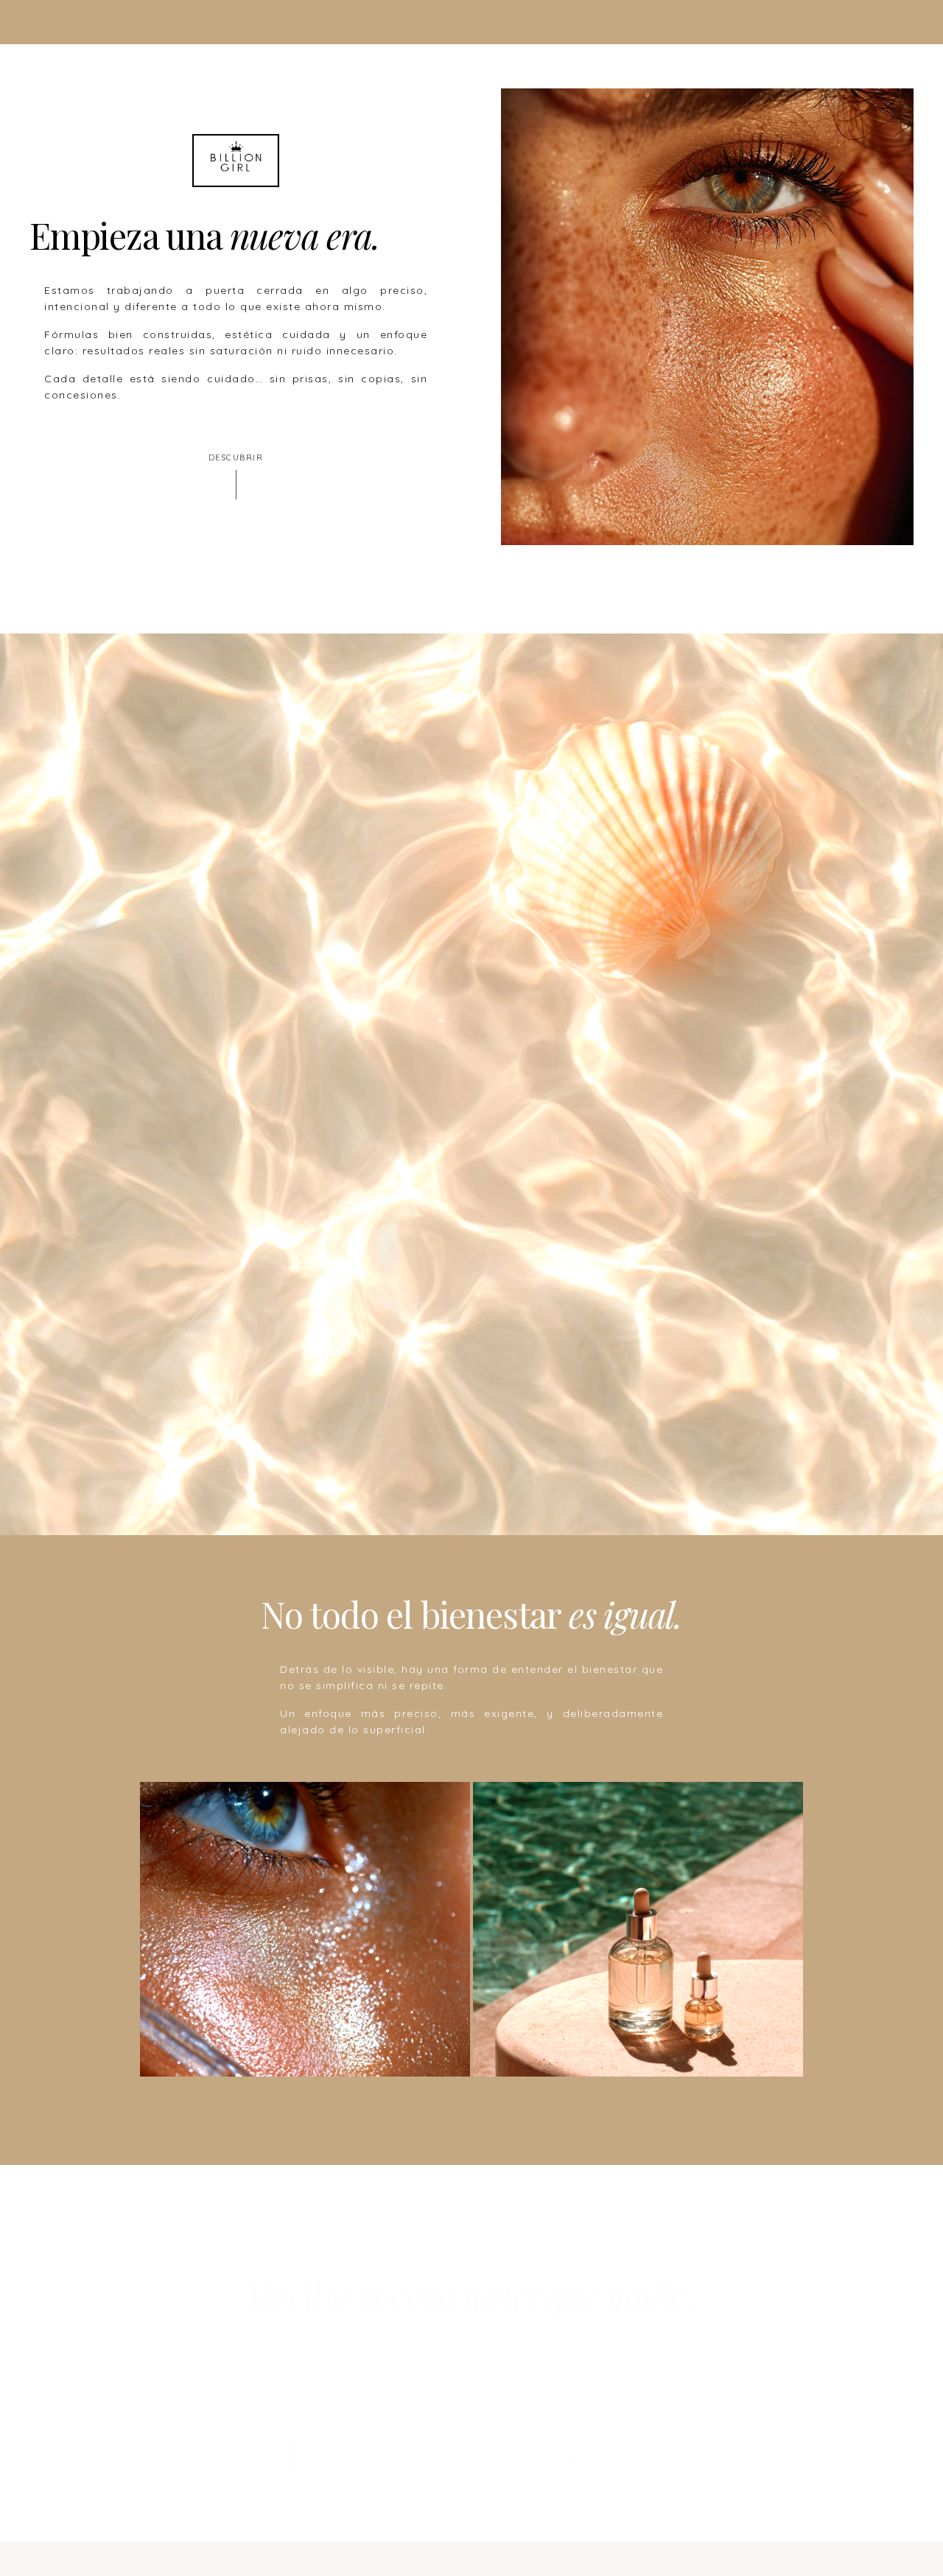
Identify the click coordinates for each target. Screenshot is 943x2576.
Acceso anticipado (572, 2436)
